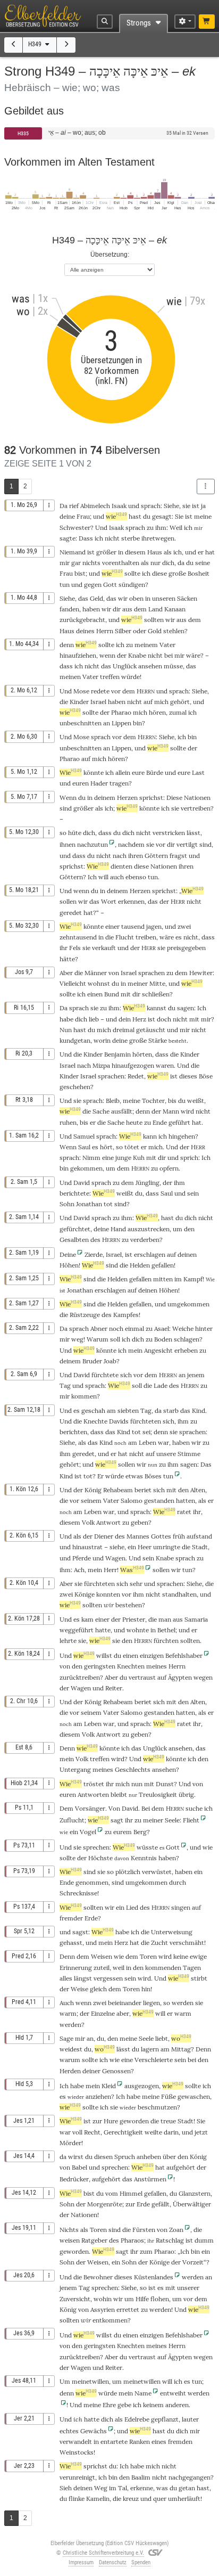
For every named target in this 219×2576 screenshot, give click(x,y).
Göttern (156, 856)
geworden (134, 2121)
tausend (133, 926)
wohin (103, 2299)
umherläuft (184, 2499)
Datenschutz (113, 2562)
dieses (123, 2277)
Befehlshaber (184, 1655)
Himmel (131, 2193)
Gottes (161, 1536)
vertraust (142, 1677)
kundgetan (75, 1040)
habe (66, 1019)
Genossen (116, 2071)
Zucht (159, 1943)
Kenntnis (144, 1858)
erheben (186, 1350)
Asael (162, 1328)
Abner (99, 1328)
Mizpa (101, 1065)
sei (146, 1432)
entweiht (173, 2393)
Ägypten (180, 1677)
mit (194, 1019)
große (177, 573)
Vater (167, 645)
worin (102, 1040)
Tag (65, 1385)
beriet (143, 1490)
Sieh (66, 2488)
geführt (179, 1122)
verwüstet (157, 1872)
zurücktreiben (80, 1677)
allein (123, 772)
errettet (128, 2309)
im (178, 1279)
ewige (198, 1956)
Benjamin (117, 1054)
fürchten (166, 1641)
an (90, 2038)
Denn (67, 1748)
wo (181, 2038)
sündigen (132, 584)
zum (146, 2251)
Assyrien (103, 2309)
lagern (150, 2049)
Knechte (95, 1421)
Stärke (158, 1040)
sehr (136, 1584)
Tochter (153, 1101)
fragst (178, 856)
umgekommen (188, 1304)
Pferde (82, 1558)
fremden (180, 2442)
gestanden (159, 1500)
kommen (84, 1396)
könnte (149, 808)
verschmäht (187, 1943)
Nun (66, 1030)
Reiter (114, 1688)
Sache (101, 1111)
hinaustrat (87, 1547)
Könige (85, 1594)
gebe (124, 2405)
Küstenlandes (154, 2277)
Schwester (75, 528)
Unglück (125, 666)
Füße (169, 2096)
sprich (189, 1158)
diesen (103, 2157)
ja (203, 506)
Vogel (88, 1832)
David (82, 1183)
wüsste (147, 1847)
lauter (190, 2419)
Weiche (183, 1328)
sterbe (130, 538)
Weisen (102, 1956)
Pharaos (132, 2240)
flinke (77, 2499)
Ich (92, 877)
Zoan (176, 2230)
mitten (163, 1279)
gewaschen (194, 2096)
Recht (92, 2132)
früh (179, 1536)
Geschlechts (133, 1769)
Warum (98, 1339)
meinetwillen (90, 2381)
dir (162, 1158)
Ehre (109, 2405)
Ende (160, 1122)
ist (78, 1476)
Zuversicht (75, 2299)
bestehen (129, 1605)
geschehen (75, 1087)
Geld (96, 598)
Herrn (105, 631)
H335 (23, 133)
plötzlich (128, 1872)
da (181, 563)
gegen (93, 584)
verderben (145, 1240)
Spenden (141, 2562)
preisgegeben (186, 948)
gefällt (161, 2204)
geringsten (100, 1666)
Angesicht (158, 1350)
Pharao (121, 712)
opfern (169, 1168)
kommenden (163, 1968)
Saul (84, 1147)
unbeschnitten (81, 723)
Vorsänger (90, 1808)
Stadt (200, 1547)
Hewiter (201, 973)
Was (132, 1570)
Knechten (131, 1666)
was (162, 2488)
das (111, 598)
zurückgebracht (82, 620)
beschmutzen (157, 2107)
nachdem (131, 844)
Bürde (155, 772)
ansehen (150, 666)
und (146, 2499)
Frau (83, 516)
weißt (196, 1101)
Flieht (191, 1820)
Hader (99, 783)
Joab (110, 1361)
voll (77, 2132)
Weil (176, 528)
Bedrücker (74, 2179)
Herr (110, 1570)
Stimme (189, 1454)
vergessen (108, 1978)
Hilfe (142, 2299)
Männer (96, 973)
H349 (36, 44)
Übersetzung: (110, 254)
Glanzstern (195, 2193)
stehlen (174, 631)
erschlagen (150, 1254)
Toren (148, 1956)
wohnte (138, 1630)
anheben (149, 2157)
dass (66, 666)
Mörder (70, 2143)
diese (159, 573)
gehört (180, 702)
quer (160, 2499)
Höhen (69, 1265)
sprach (151, 506)
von (65, 1666)
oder (140, 631)
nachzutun (92, 844)
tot (108, 1204)
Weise (79, 1989)
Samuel (84, 1136)
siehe (117, 1547)
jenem (196, 1375)
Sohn (67, 1204)
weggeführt (77, 1630)
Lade (161, 1385)
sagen (186, 1008)
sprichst (151, 798)
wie (116, 516)
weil (119, 1968)
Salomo (132, 1500)
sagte (68, 538)
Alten (198, 1490)
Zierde (94, 1254)
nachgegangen (189, 2477)
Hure (111, 2121)
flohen (160, 2299)
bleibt (119, 1794)
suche (194, 1808)
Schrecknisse (78, 1893)
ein (198, 1872)
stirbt (199, 1978)
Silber (123, 631)
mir (179, 655)
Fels (75, 948)
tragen (119, 783)
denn (67, 645)
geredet (71, 913)
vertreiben (196, 808)
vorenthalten (121, 563)
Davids (119, 1421)
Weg (101, 2488)
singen (181, 1907)
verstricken (169, 833)
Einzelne (103, 2013)
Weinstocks (77, 2452)
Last (198, 772)
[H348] (14, 45)
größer (106, 552)
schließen (156, 994)
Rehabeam (118, 1490)
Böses (153, 1476)
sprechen (96, 1847)
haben (167, 1858)
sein (180, 2060)
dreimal (124, 1030)
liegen (151, 2003)
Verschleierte (154, 2060)
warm (68, 2013)
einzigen (152, 2335)
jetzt (201, 2132)
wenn (81, 891)
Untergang (75, 1769)
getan (187, 2488)
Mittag (181, 2049)
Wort (109, 901)
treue (168, 2121)
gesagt (162, 516)
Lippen (121, 723)
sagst (80, 1932)
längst (83, 1978)
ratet (184, 1512)
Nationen (197, 798)
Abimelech (95, 506)
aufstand (199, 1536)
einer (112, 926)
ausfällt (122, 1111)
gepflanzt (165, 2419)
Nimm (91, 1158)
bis (172, 1101)
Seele (172, 1820)
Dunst (165, 1784)
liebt (162, 2038)
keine (181, 1956)
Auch (67, 2003)
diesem (135, 552)
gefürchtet (75, 1229)
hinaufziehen (78, 655)
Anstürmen (150, 2179)
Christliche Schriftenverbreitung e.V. (103, 2553)
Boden (163, 1339)
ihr (197, 1512)
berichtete (74, 1193)
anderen (177, 2405)
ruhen (68, 1122)
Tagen (192, 1968)
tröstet (94, 1784)
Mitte (157, 983)
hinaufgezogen (133, 1065)
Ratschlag (170, 2240)
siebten (128, 1410)
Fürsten (144, 2230)
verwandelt (76, 2442)
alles (66, 1978)
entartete (114, 2442)
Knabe (137, 655)
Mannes (138, 1536)
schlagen (187, 1339)
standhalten (179, 1594)
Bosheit (199, 573)
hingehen (182, 1136)
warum (70, 2060)
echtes (69, 2431)
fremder (71, 1918)
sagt (117, 1820)
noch (116, 1328)
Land (155, 609)
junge (123, 1158)
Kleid (109, 2086)
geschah (93, 1410)
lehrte (68, 1641)
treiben (146, 937)
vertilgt (187, 844)
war (163, 1442)
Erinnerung (76, 1968)
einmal (134, 1328)
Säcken (187, 598)
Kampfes (126, 1315)
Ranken (140, 2442)
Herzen (127, 798)
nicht (112, 538)
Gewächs (94, 2431)
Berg (140, 1832)
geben (140, 1522)
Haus (155, 552)
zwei (184, 926)
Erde (91, 1918)
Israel (98, 702)
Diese (174, 798)
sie (186, 506)
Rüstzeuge (85, 1315)
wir (109, 1605)
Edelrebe (137, 2419)
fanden (69, 609)
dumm (204, 2240)
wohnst (99, 983)
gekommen (86, 1168)
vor (116, 691)
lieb (94, 1019)
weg (77, 1339)
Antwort (108, 1522)
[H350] (66, 45)
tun (65, 584)
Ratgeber (94, 2240)
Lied (132, 1907)
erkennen (131, 901)
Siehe (171, 506)
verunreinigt (77, 2477)
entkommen (110, 2320)
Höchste (100, 1858)
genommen (92, 1882)
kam (87, 1619)
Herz (139, 1019)
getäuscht (151, 1030)
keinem (153, 2405)
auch (117, 877)
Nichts (69, 2230)
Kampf (193, 1279)
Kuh (139, 1158)
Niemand (73, 552)
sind (120, 1204)
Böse (206, 1076)
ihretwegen (158, 538)
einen (130, 1655)
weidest (71, 2049)
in (101, 937)
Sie (179, 516)
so (143, 2288)
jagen (154, 926)
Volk (88, 1522)
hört (106, 1147)
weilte (153, 2132)
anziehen (98, 2096)
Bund (112, 994)
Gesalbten (74, 1240)
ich (192, 712)
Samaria (196, 1619)
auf (148, 702)
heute (134, 1122)
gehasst (71, 1943)
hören (157, 712)
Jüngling (148, 1183)
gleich (98, 1989)
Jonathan (89, 1204)
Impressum (81, 2562)
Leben (148, 1442)
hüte (75, 833)
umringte (167, 1547)
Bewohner (98, 2277)
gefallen (163, 1265)
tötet (132, 1147)
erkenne (142, 2488)
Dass (86, 538)
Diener (104, 1536)
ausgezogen (142, 2086)
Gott (110, 584)
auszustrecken (149, 1229)
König (93, 1490)
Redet (136, 1076)
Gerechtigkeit (123, 2132)
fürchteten (146, 1421)
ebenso (136, 877)
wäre (167, 937)
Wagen (115, 1558)
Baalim (141, 2477)
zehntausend (78, 937)
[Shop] (207, 22)
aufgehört (181, 2167)
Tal (123, 2488)
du (190, 563)
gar (76, 563)
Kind (199, 1410)
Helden (140, 1265)
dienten (121, 866)
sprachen (151, 973)
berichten (73, 1432)
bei (169, 655)
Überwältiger (192, 2204)
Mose (81, 691)
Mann (171, 1111)
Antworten (93, 1794)
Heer (145, 1547)
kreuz (131, 2499)
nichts (91, 563)
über (169, 2157)
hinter (204, 1328)
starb (171, 1410)
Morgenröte (105, 2204)
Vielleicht (73, 983)
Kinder (79, 702)
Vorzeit (193, 2262)
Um (65, 2381)
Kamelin (98, 2499)
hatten (186, 1500)
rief (74, 506)
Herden (70, 2071)
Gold (155, 631)
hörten (142, 1054)
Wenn (68, 798)
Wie (71, 772)
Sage (66, 2038)
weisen (70, 2240)
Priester (134, 1619)
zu (150, 528)
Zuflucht (72, 1820)
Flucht (125, 937)
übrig (186, 1794)
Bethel (166, 1630)
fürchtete (105, 1375)
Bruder (92, 1361)
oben (136, 598)
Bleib (113, 1101)
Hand (118, 1229)
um (117, 2381)
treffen (110, 677)
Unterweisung (172, 1932)
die (109, 937)
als (168, 552)
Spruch (125, 2157)
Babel (79, 2167)
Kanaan (175, 609)
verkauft (104, 948)
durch (178, 1882)
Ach (79, 1570)
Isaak (119, 506)
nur (155, 563)
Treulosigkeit (158, 1794)
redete (100, 691)
